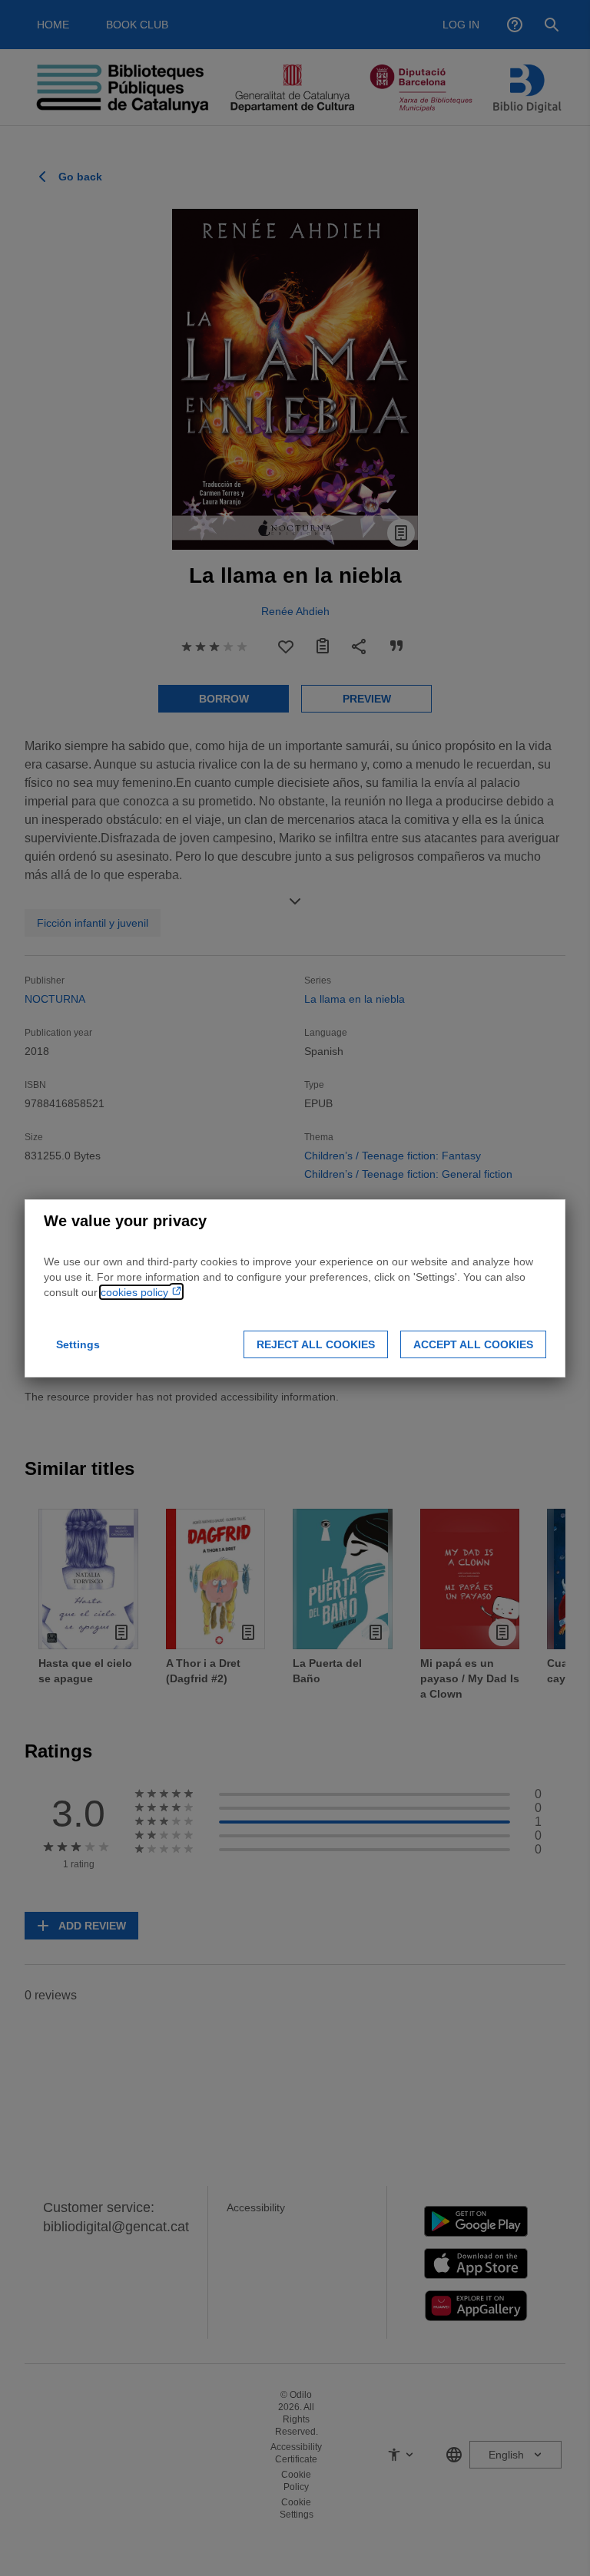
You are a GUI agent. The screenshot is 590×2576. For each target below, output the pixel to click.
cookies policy (136, 1292)
